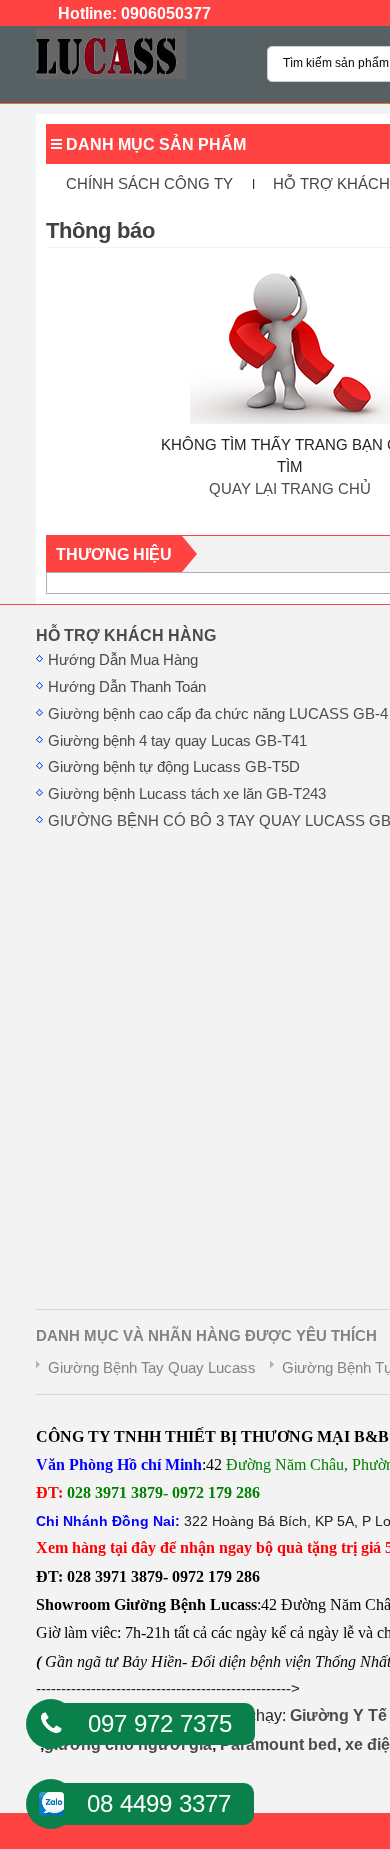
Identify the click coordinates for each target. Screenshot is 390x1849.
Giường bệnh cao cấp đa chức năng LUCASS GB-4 (218, 714)
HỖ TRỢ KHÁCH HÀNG (126, 635)
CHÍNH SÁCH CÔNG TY (149, 184)
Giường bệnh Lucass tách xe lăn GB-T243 (187, 794)
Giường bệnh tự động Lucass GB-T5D (174, 767)
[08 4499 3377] (51, 1797)
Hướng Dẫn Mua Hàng (123, 660)
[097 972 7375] (51, 1724)
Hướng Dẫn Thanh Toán (127, 687)
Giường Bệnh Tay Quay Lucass (152, 1368)
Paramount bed (278, 1744)
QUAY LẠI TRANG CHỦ (290, 489)
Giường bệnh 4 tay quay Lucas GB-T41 (177, 741)
